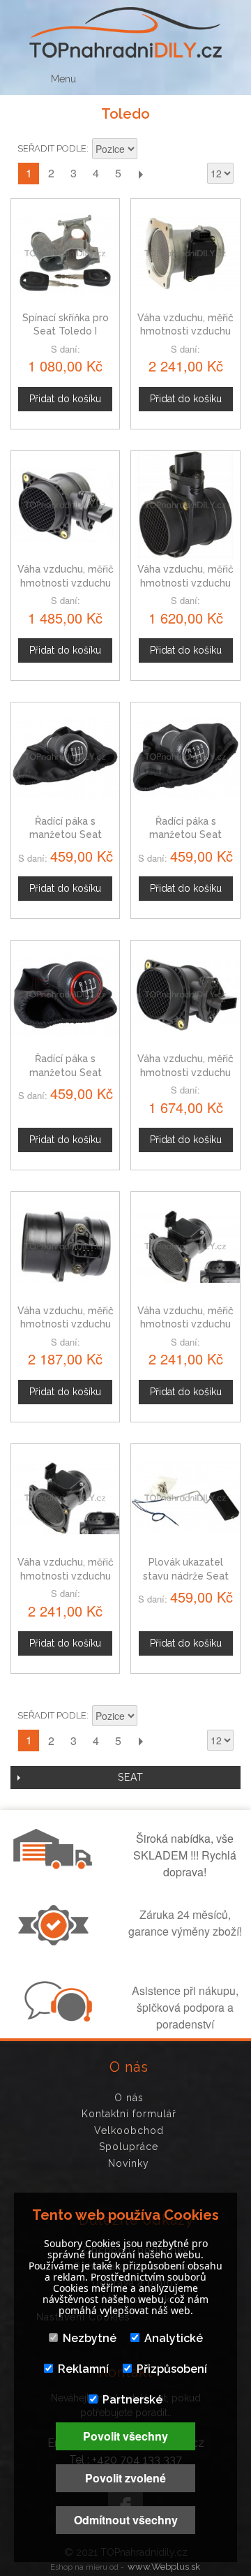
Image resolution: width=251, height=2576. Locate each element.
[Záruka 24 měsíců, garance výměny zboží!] (56, 1941)
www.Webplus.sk (164, 2567)
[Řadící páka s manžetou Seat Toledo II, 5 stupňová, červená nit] (65, 995)
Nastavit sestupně (150, 150)
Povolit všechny (125, 2436)
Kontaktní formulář (129, 2114)
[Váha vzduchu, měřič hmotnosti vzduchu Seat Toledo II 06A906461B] (65, 1498)
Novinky (129, 2163)
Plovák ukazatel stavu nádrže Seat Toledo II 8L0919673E (186, 1576)
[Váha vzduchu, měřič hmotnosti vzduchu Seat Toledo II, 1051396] (65, 505)
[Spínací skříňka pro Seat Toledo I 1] (65, 253)
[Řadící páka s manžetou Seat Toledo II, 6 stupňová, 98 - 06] (185, 757)
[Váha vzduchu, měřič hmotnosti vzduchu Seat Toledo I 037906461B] (185, 253)
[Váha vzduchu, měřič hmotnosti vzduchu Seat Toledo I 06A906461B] (185, 1246)
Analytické (174, 2338)
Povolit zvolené (125, 2478)
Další (140, 174)
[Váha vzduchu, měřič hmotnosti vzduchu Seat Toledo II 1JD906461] (185, 505)
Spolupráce (129, 2147)
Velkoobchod (129, 2130)
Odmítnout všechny (126, 2520)
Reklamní (83, 2369)
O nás (129, 2098)
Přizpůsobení (172, 2369)
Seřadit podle (52, 148)
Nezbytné (90, 2338)
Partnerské (132, 2400)
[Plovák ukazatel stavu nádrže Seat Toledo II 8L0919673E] (185, 1498)
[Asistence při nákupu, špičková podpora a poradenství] (56, 2017)
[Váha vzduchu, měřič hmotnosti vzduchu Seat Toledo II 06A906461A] (185, 995)
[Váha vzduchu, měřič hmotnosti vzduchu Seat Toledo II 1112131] (65, 1246)
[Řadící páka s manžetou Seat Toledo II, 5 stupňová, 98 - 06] (65, 757)
